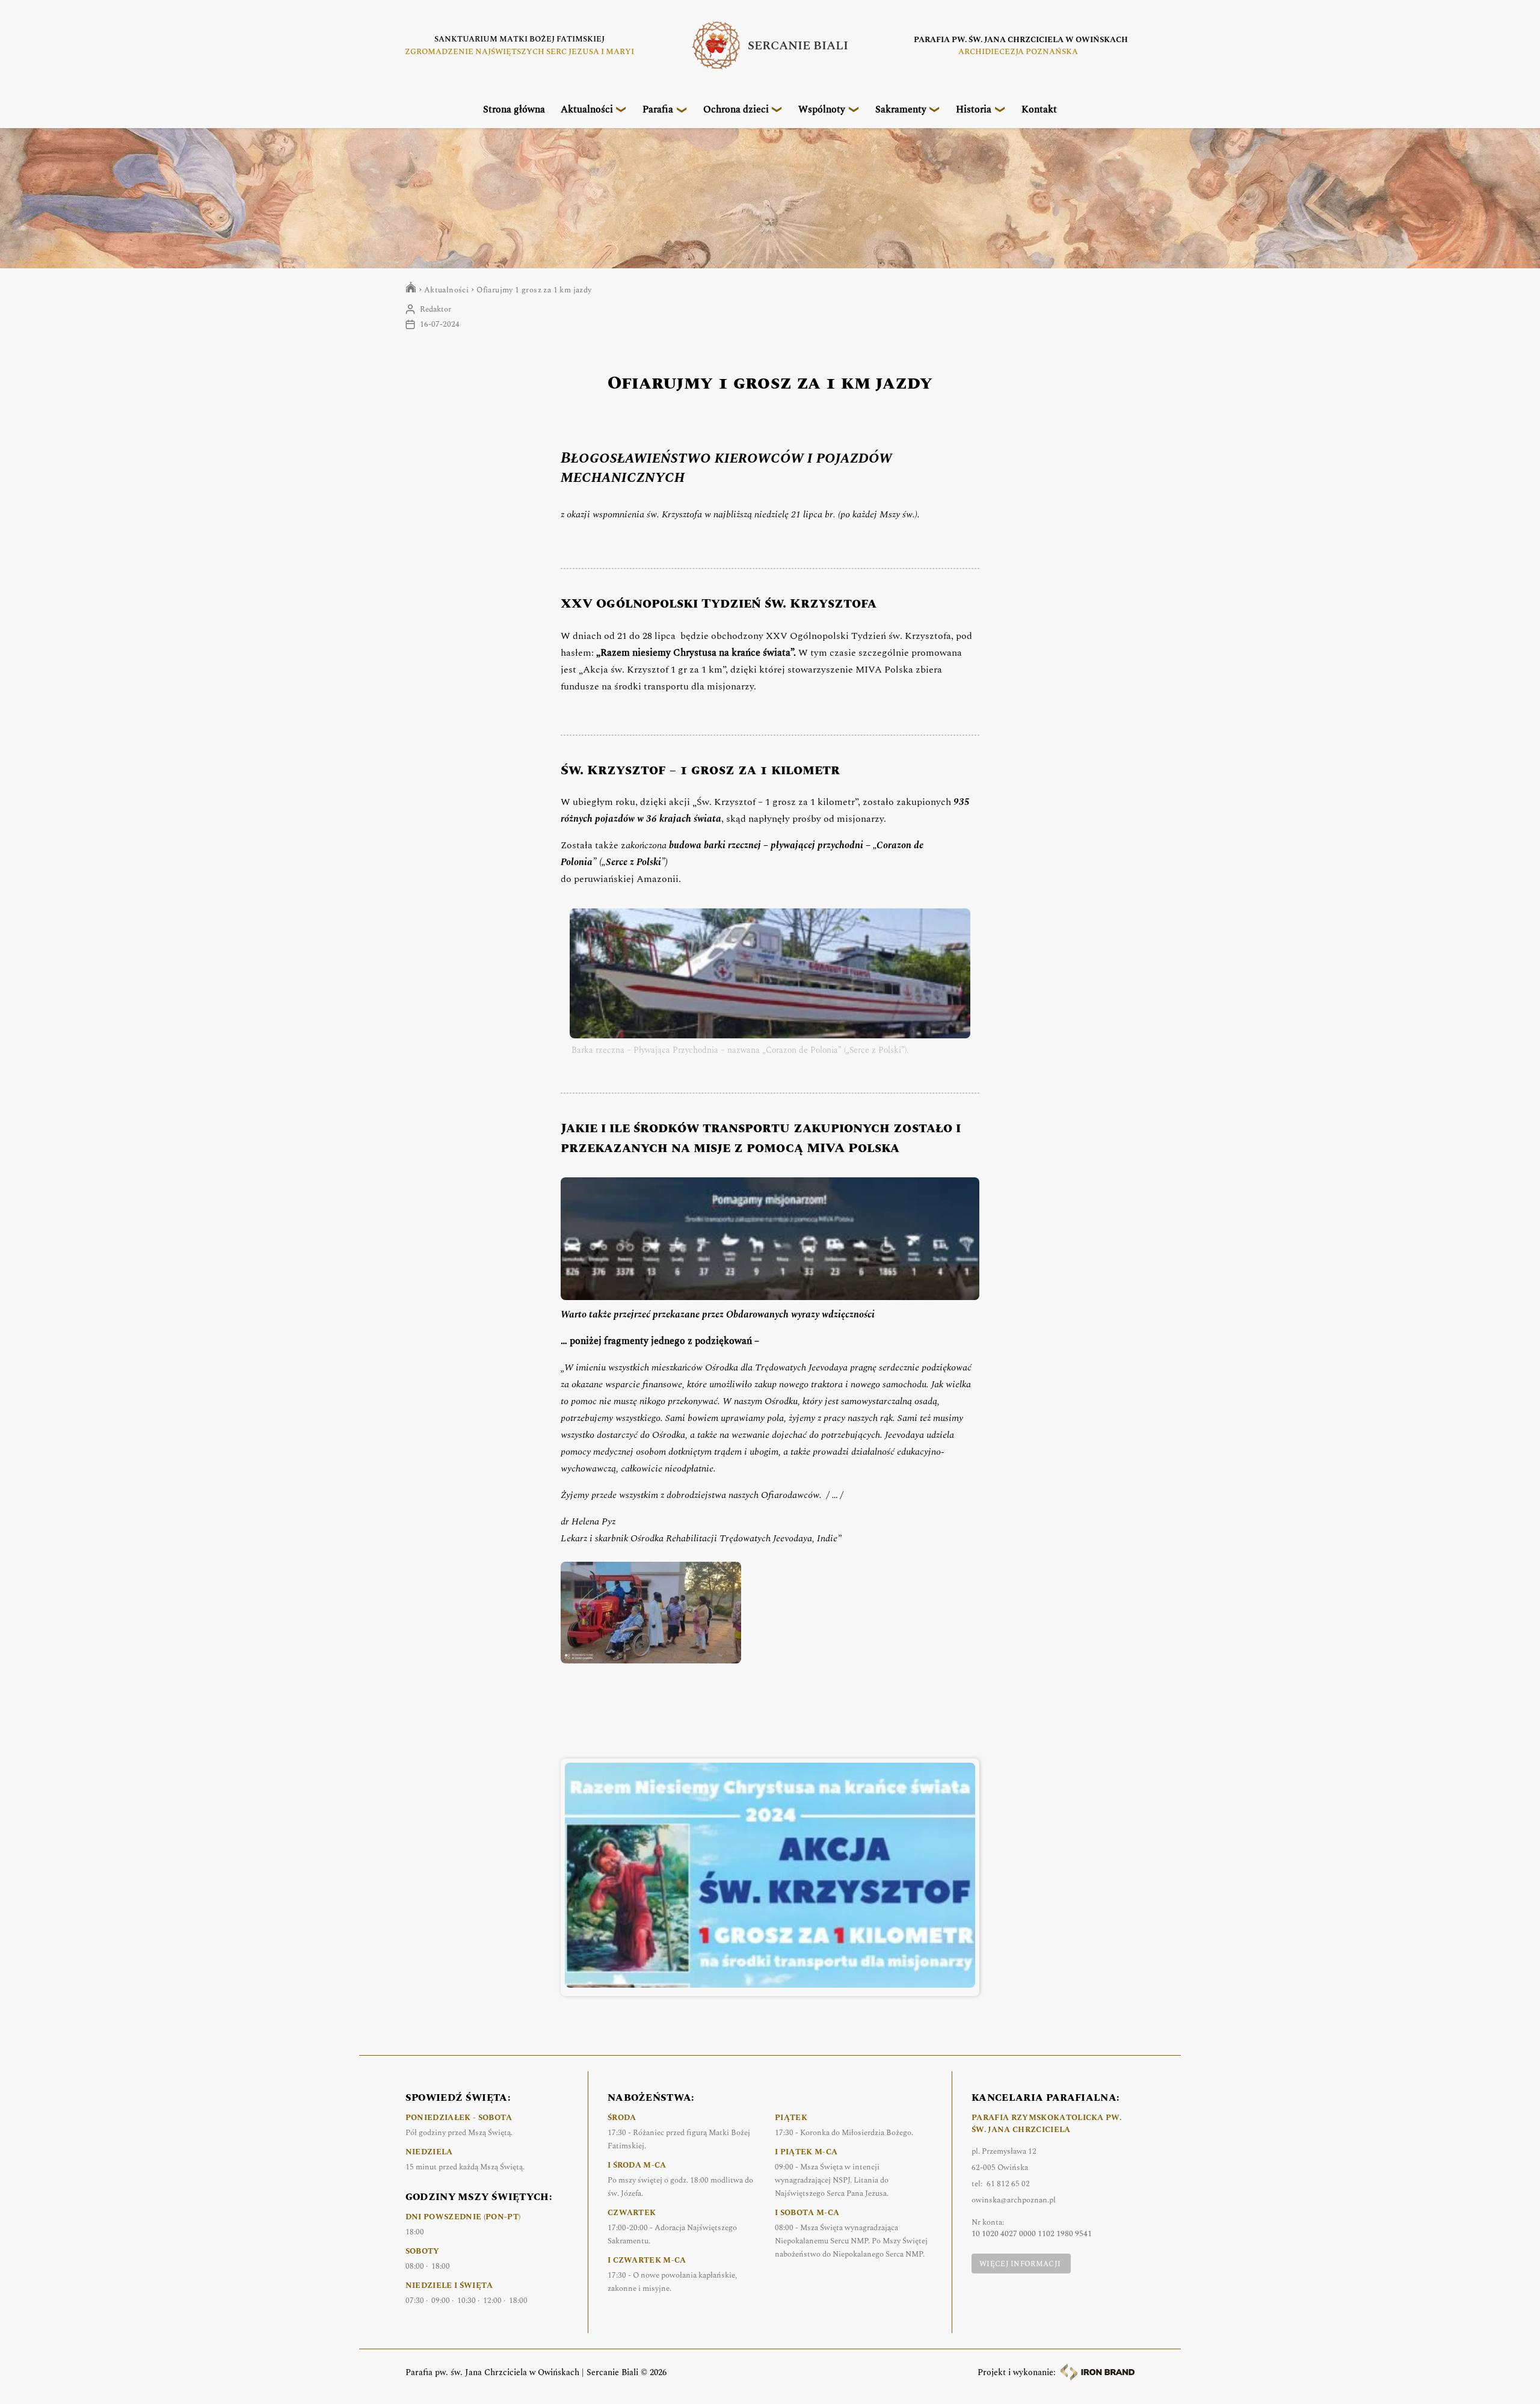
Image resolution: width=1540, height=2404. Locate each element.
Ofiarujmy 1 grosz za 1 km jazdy (534, 290)
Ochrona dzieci (736, 109)
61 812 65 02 (1008, 2184)
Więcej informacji (1020, 2264)
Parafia (658, 109)
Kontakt (1039, 109)
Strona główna (514, 109)
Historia (974, 109)
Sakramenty (901, 109)
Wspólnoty (822, 109)
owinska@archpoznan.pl (1014, 2200)
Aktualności (587, 109)
